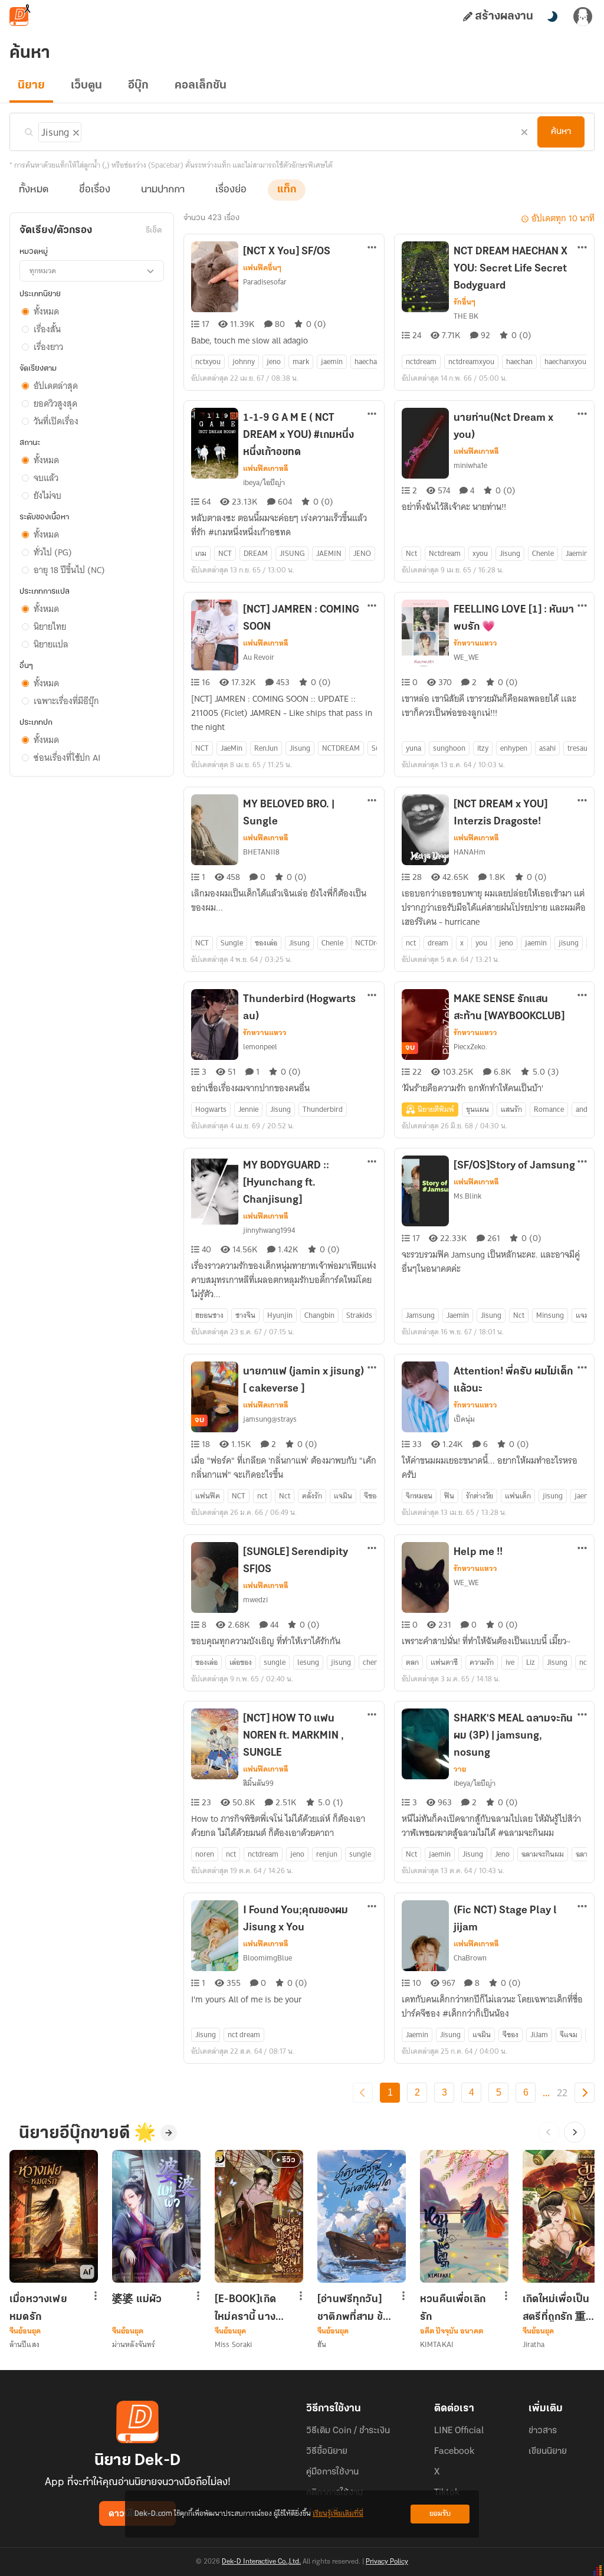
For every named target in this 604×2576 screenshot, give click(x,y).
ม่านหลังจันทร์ (134, 2344)
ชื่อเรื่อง (95, 190)
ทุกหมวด (43, 271)
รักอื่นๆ (465, 302)
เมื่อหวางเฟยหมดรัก (38, 2308)
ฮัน (322, 2344)
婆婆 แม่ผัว (137, 2300)
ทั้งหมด (34, 190)
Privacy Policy (387, 2562)
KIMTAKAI (437, 2344)
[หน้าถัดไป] (585, 2093)
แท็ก (287, 190)
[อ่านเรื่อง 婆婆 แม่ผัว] (156, 2216)
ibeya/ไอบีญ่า (264, 482)
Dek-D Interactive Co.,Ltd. (261, 2562)
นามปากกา (163, 190)
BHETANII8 (261, 852)
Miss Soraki (233, 2344)
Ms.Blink (467, 1196)
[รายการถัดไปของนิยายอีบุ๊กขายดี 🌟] (575, 2132)
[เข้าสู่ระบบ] (583, 17)
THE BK (466, 316)
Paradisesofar (265, 282)
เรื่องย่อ (231, 190)
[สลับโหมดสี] (552, 17)
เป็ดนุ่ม (464, 1419)
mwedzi (255, 1600)
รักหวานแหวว (475, 643)
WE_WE (466, 657)
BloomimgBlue (267, 1958)
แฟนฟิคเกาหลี (266, 469)
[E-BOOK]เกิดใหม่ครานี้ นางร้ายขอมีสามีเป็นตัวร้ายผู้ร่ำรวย (250, 2308)
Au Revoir (259, 657)
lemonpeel (260, 1047)
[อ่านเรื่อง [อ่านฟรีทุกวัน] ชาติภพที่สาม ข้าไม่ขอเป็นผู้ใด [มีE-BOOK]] (362, 2216)
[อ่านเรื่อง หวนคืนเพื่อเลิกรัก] (464, 2216)
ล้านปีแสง (24, 2344)
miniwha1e (470, 465)
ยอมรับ (440, 2514)
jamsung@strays (270, 1419)
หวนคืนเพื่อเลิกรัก (453, 2308)
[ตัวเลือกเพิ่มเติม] (372, 248)
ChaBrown (470, 1958)
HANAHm (470, 852)
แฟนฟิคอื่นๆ (262, 268)
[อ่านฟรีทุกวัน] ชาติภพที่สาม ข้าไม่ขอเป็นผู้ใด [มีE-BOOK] (353, 2308)
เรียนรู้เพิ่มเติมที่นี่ (338, 2514)
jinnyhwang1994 (269, 1230)
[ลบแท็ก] (75, 130)
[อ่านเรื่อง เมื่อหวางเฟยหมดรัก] (54, 2216)
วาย (460, 1769)
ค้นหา (561, 132)
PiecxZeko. (470, 1047)
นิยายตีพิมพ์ (436, 1109)
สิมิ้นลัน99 (258, 1783)
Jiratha (534, 2344)
